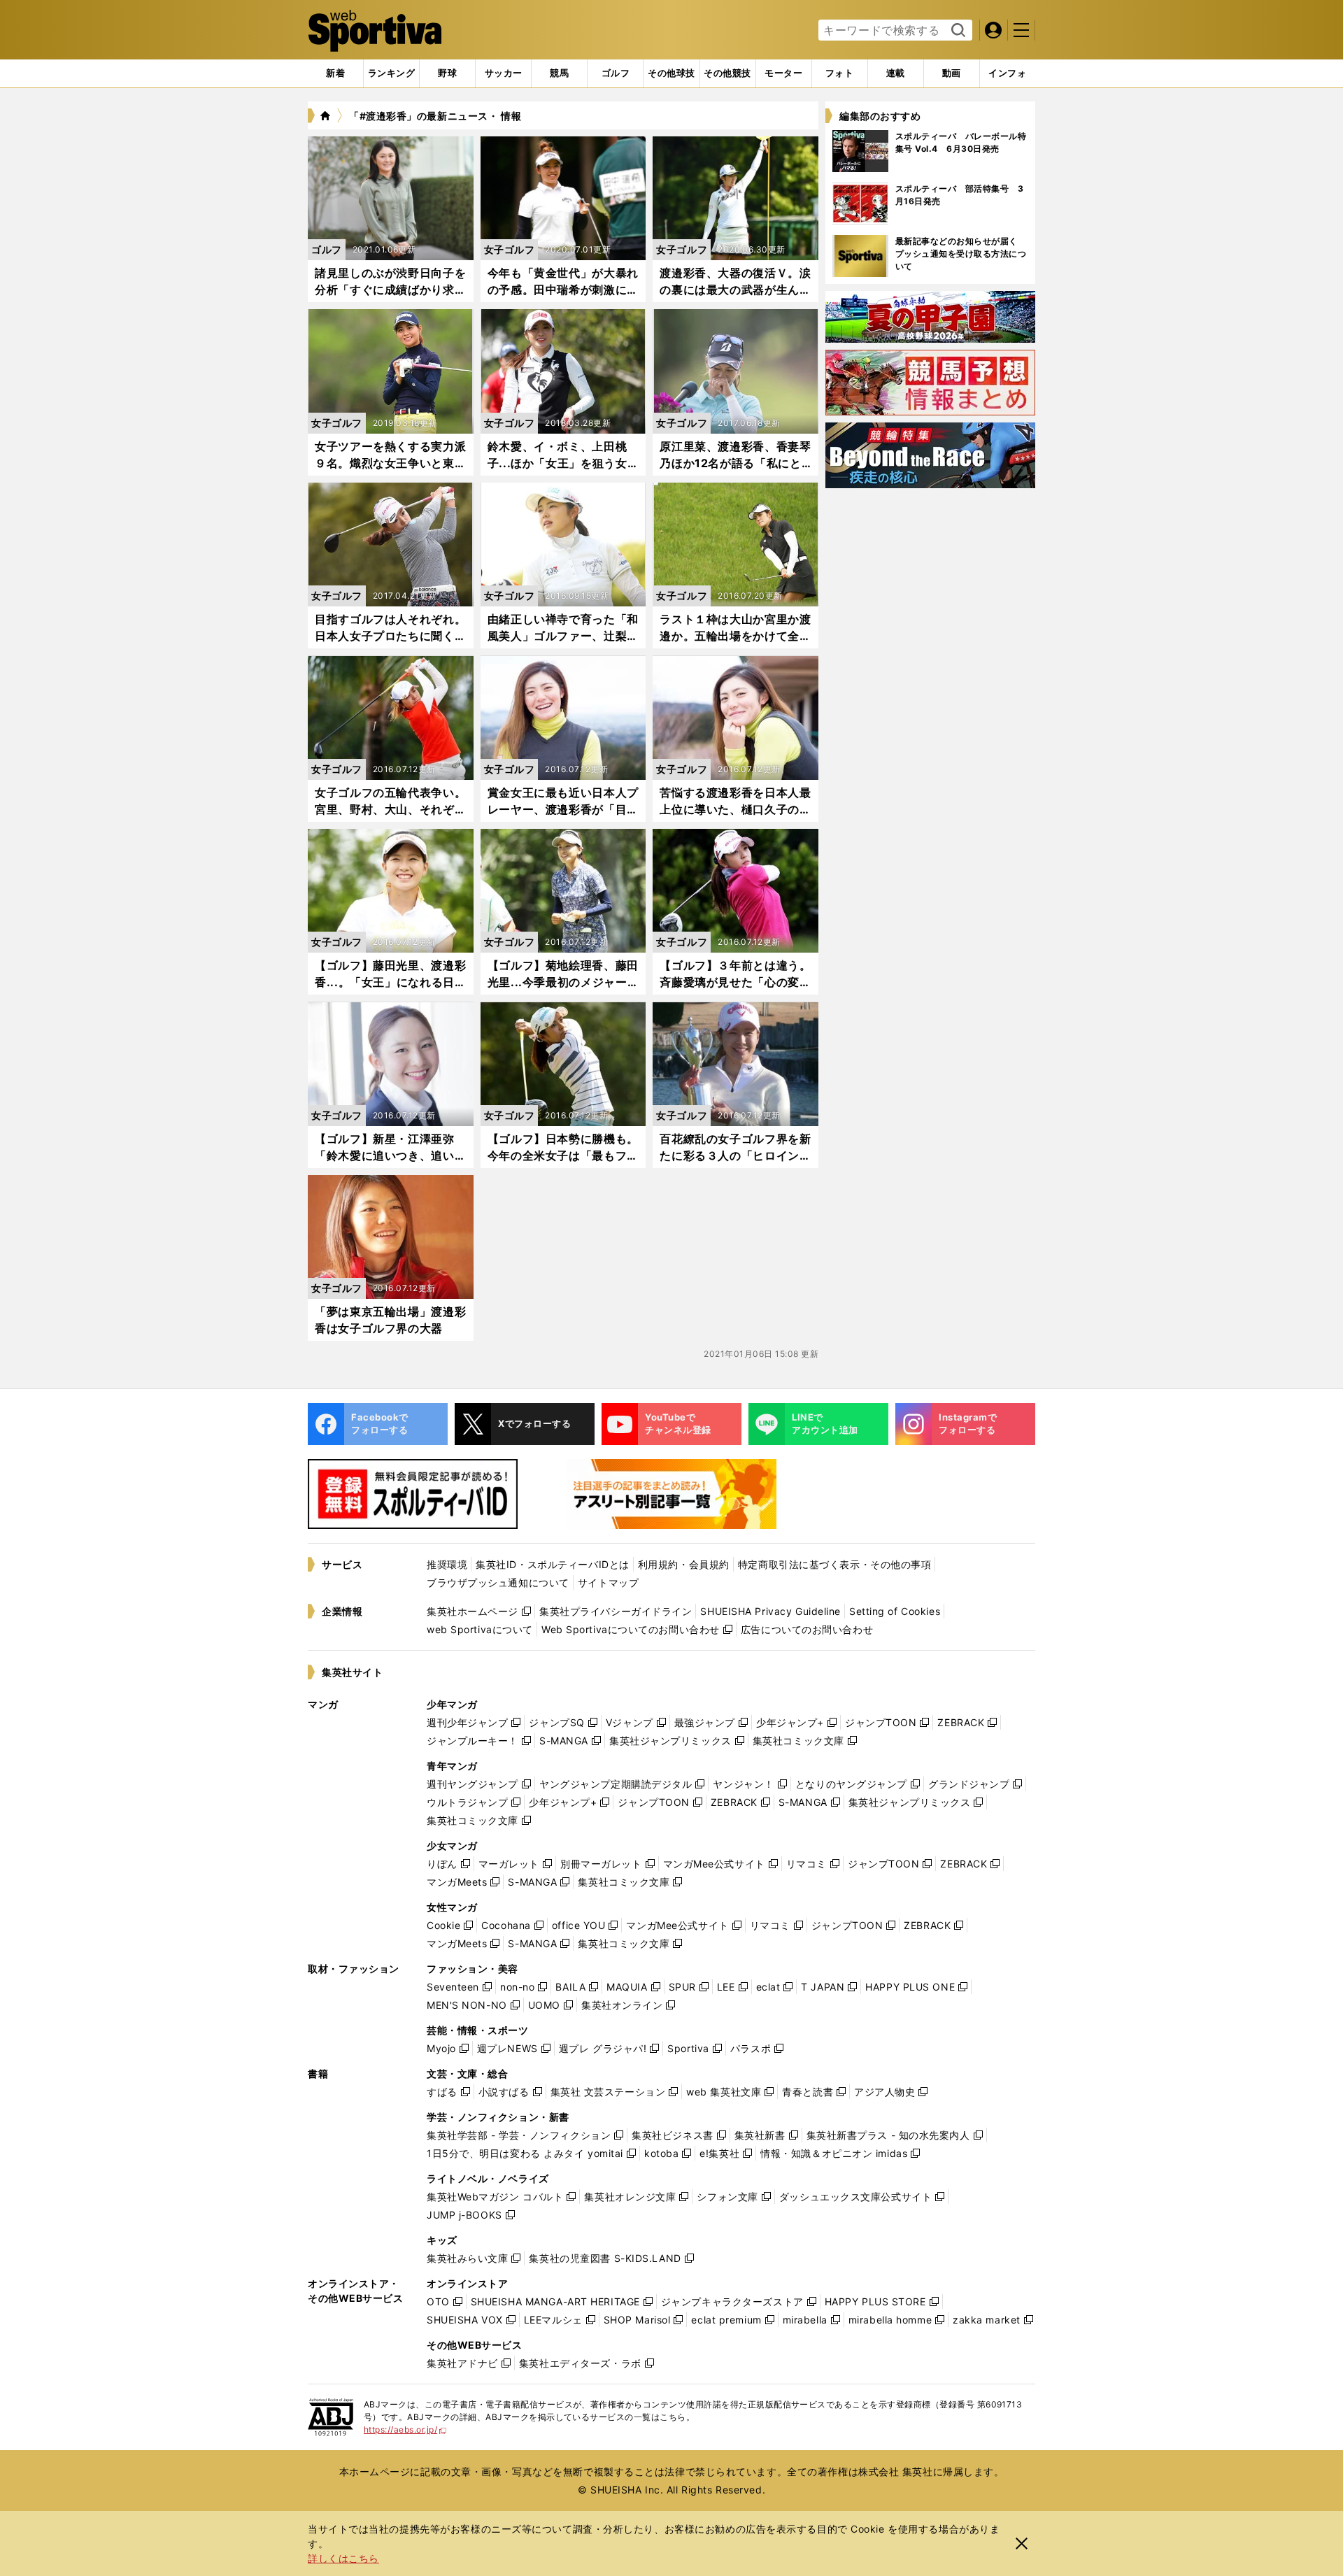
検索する (957, 31)
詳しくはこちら (343, 2558)
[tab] (447, 73)
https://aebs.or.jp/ (405, 2429)
